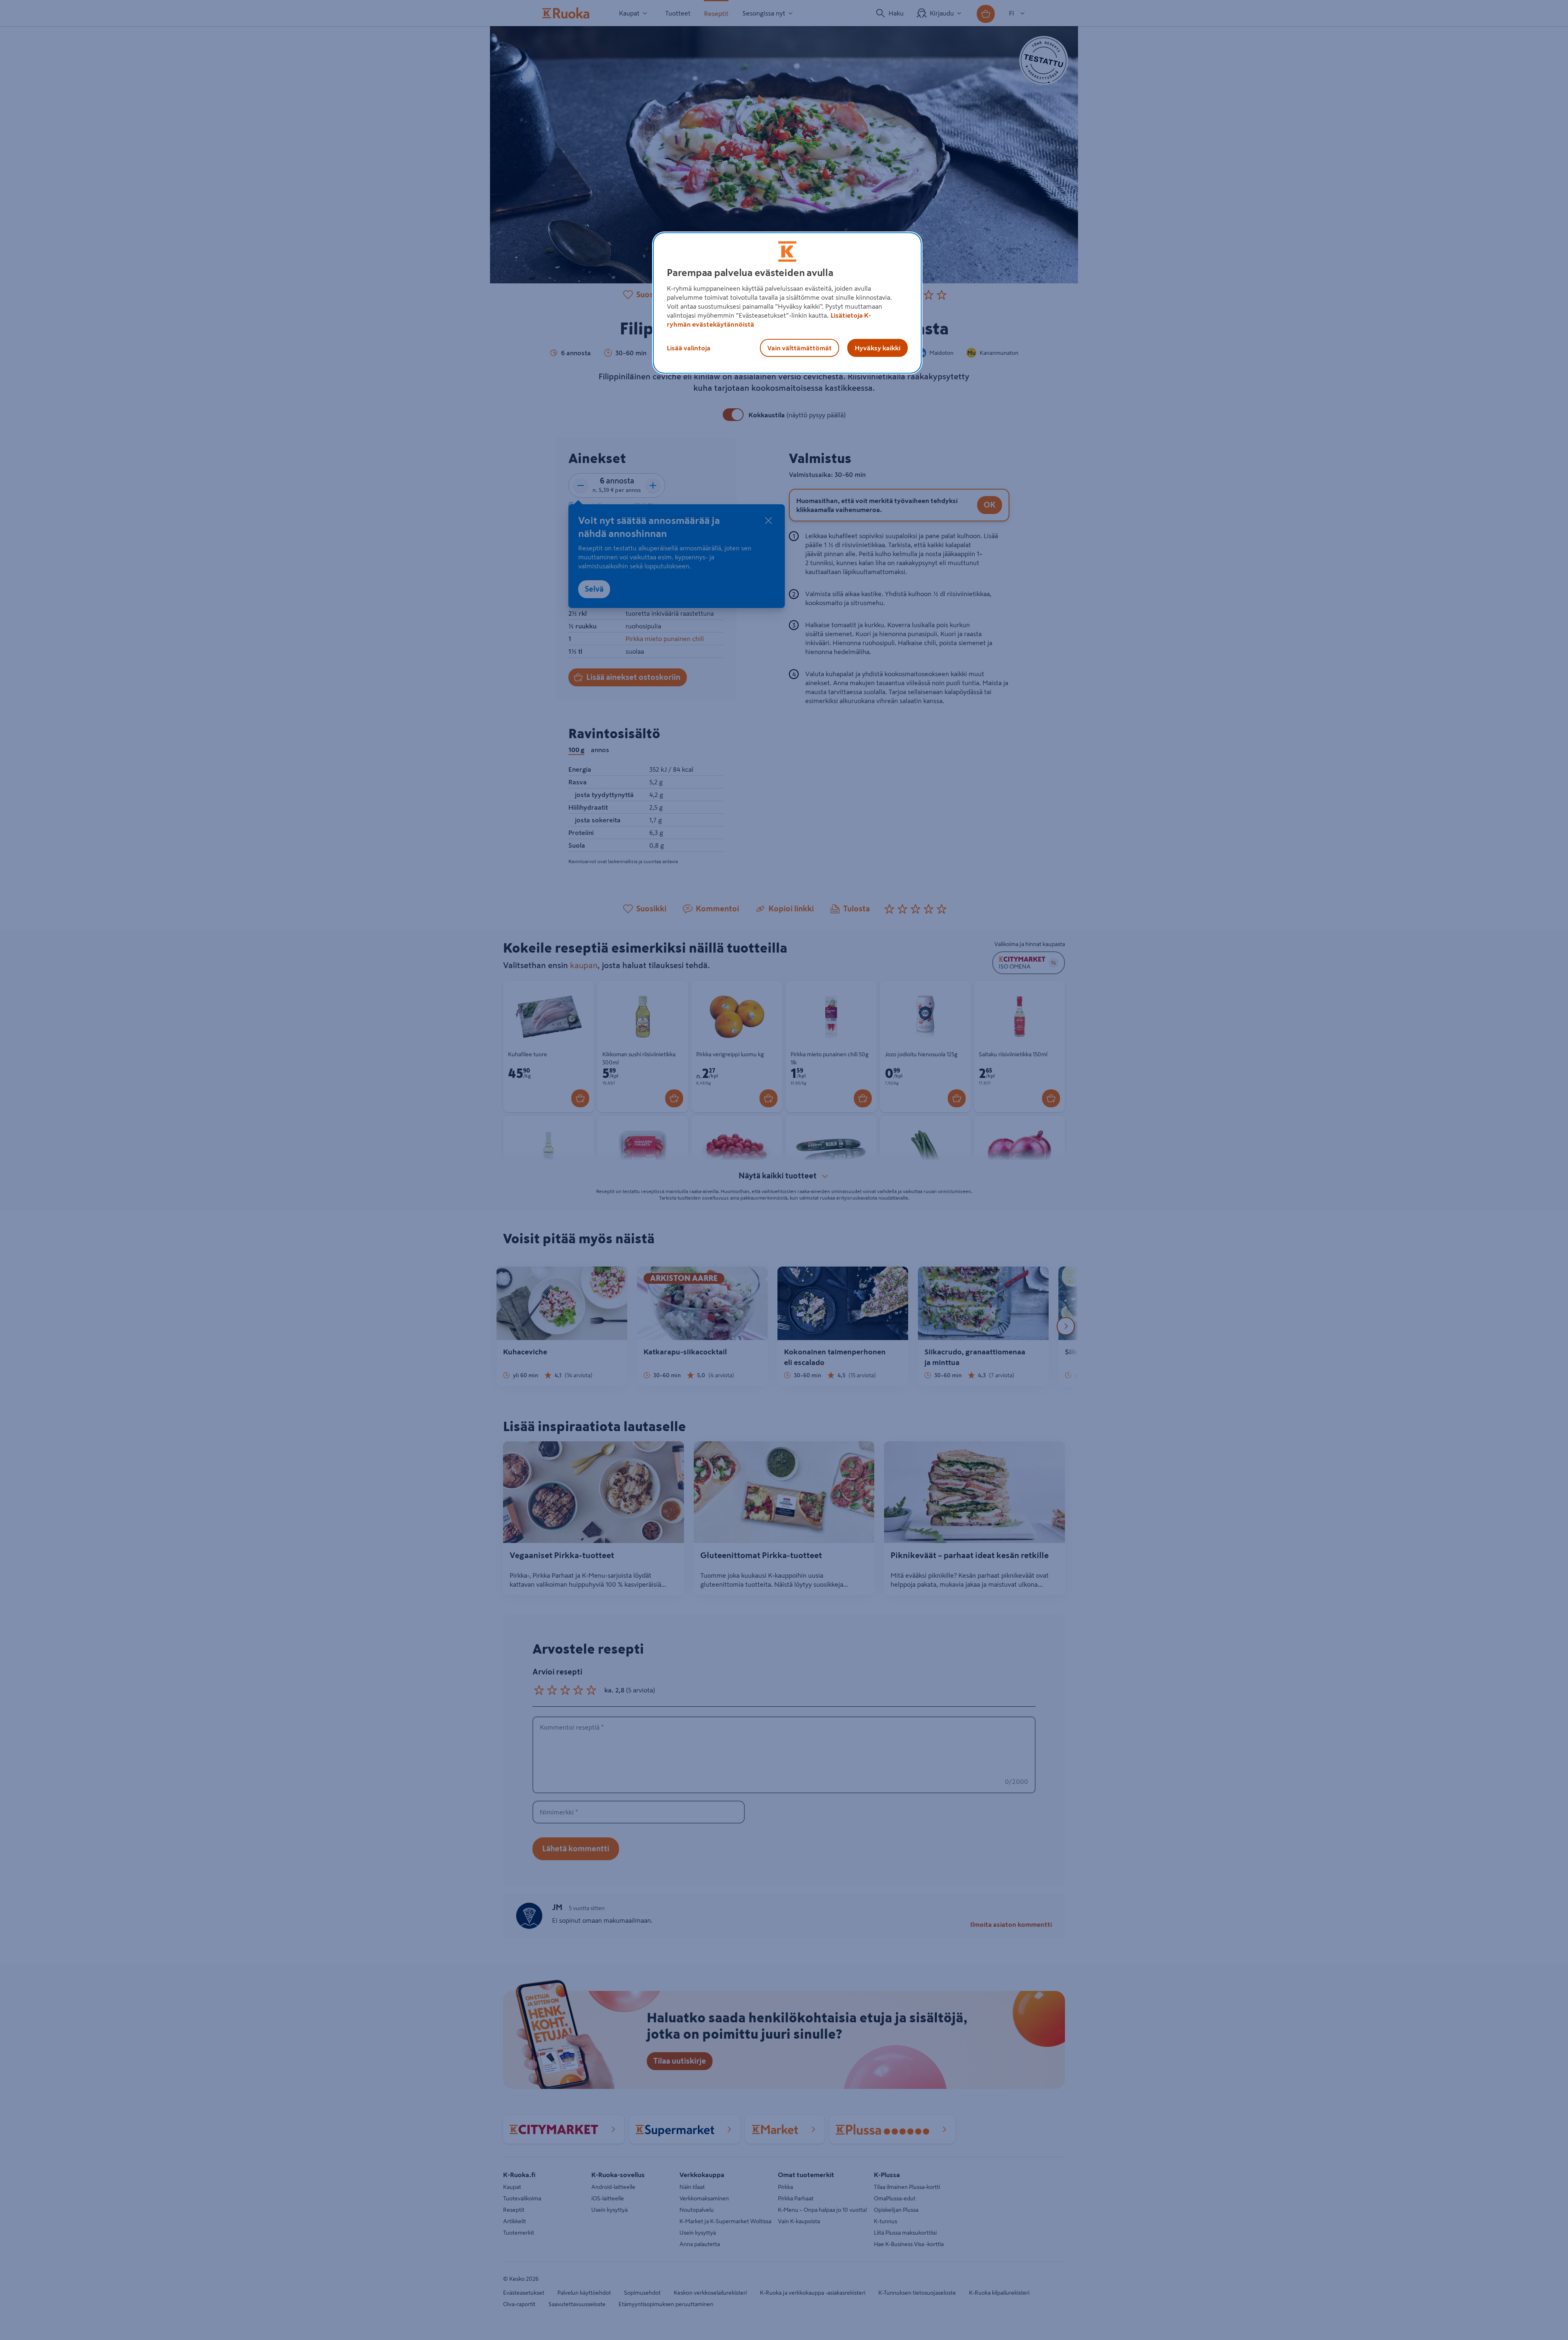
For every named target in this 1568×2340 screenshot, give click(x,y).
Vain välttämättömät (800, 348)
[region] (787, 303)
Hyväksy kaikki (878, 348)
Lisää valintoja (689, 348)
